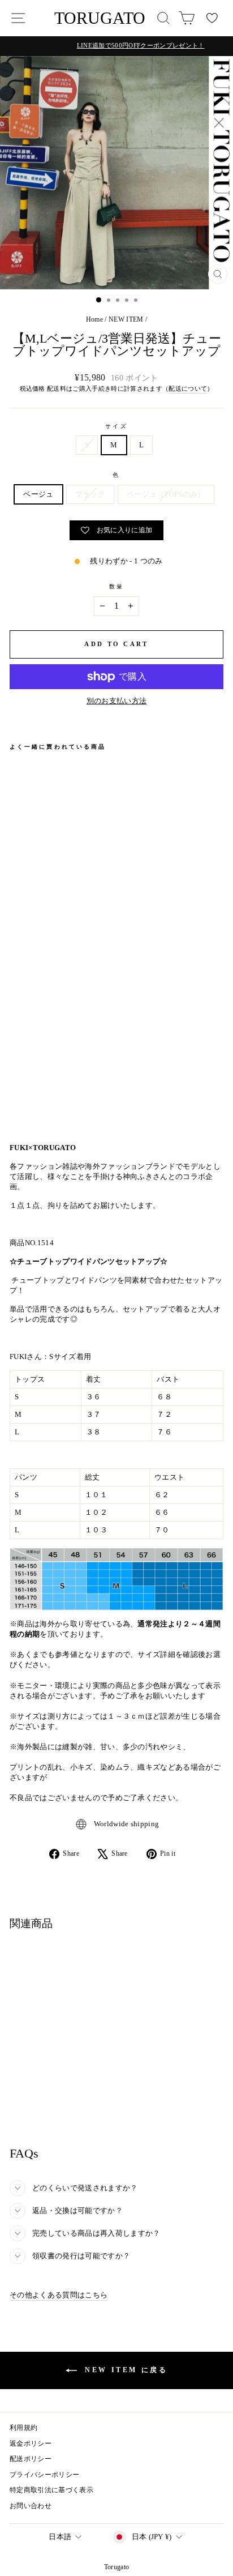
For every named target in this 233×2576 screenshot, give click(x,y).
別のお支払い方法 (117, 701)
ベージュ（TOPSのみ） (166, 494)
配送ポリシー (31, 2459)
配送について (188, 388)
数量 (116, 586)
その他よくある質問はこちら (59, 2295)
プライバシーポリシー (44, 2475)
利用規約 (23, 2428)
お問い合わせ (31, 2506)
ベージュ (38, 494)
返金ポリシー (31, 2443)
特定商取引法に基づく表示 (51, 2490)
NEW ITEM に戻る (125, 2370)
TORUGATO (100, 18)
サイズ (116, 426)
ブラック (90, 494)
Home (94, 319)
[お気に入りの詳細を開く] (212, 18)
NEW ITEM (126, 319)
